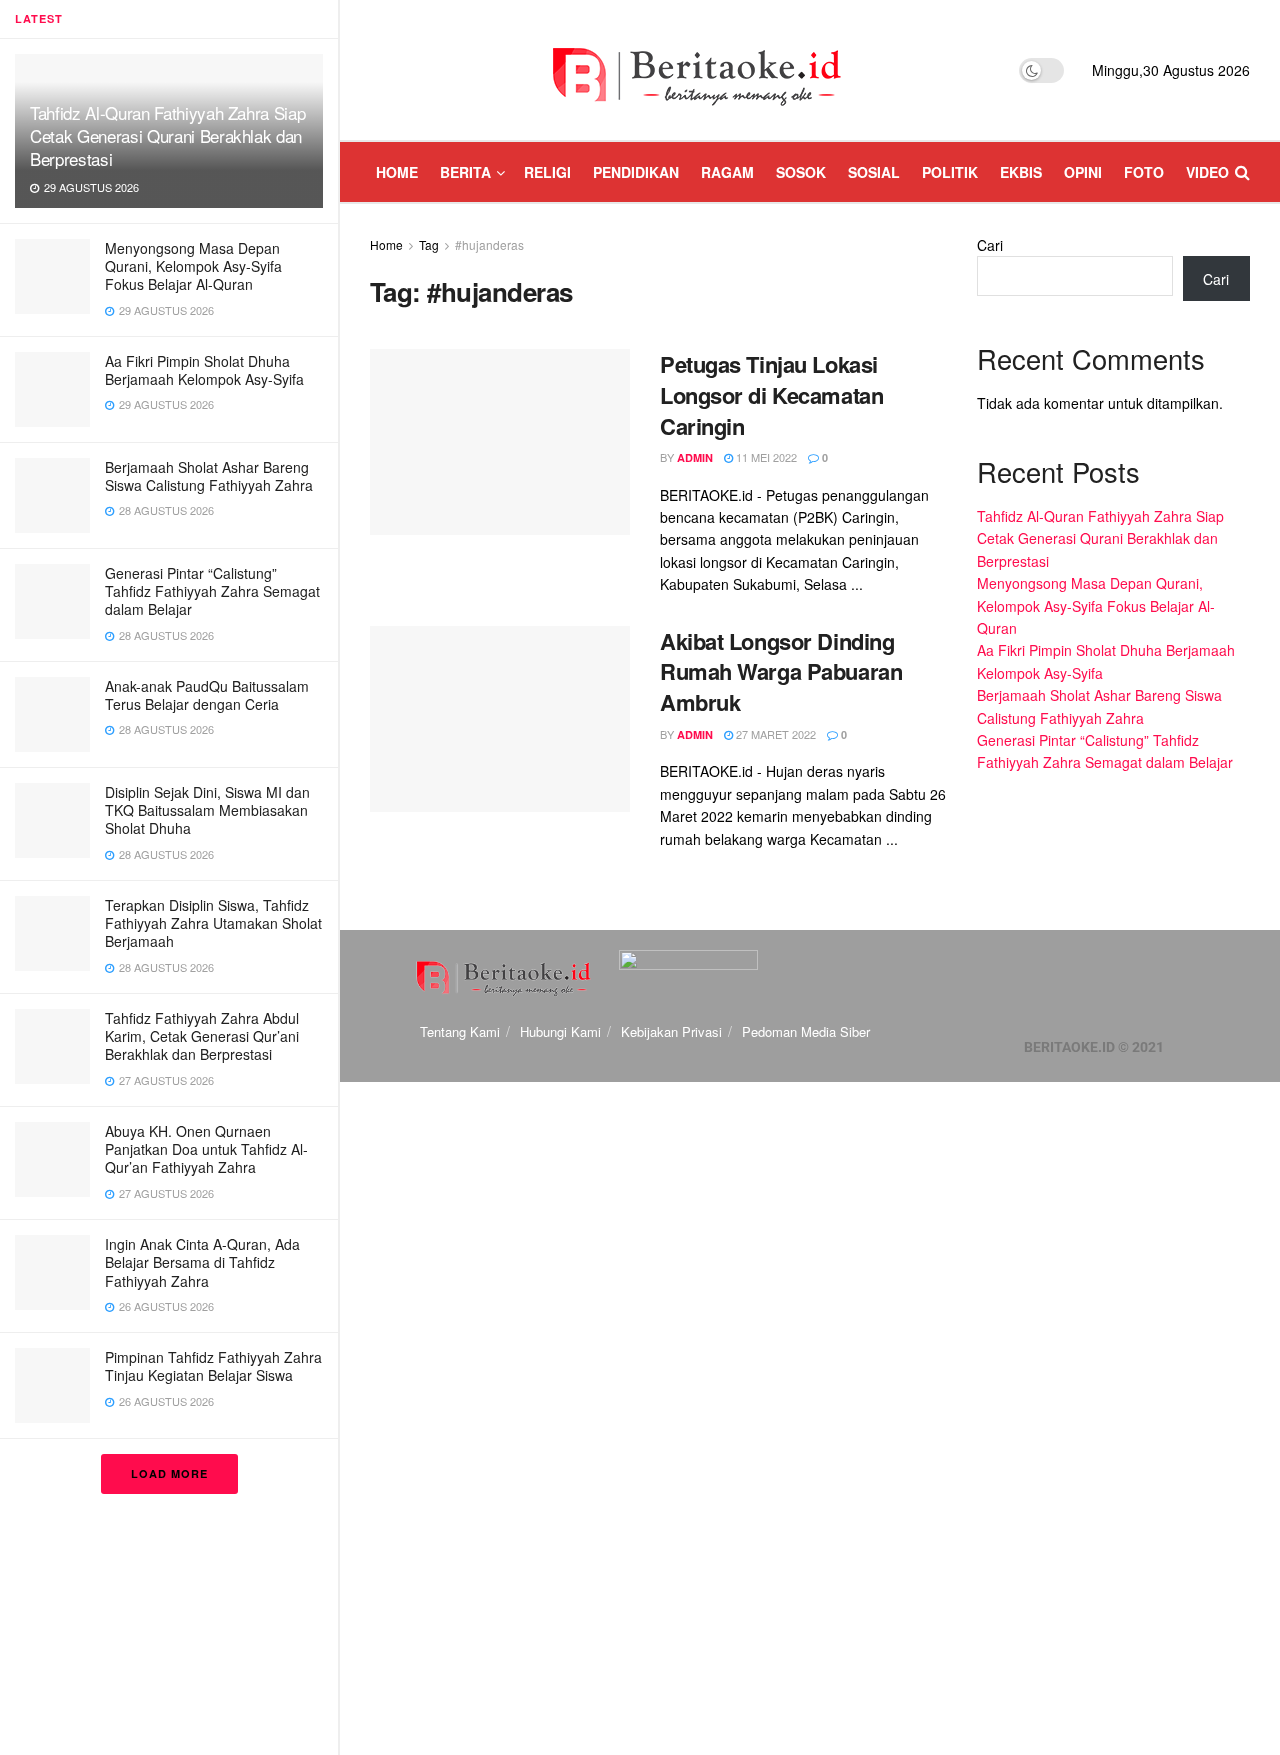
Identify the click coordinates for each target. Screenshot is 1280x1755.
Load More (169, 1473)
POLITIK (950, 172)
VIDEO (1207, 172)
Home (386, 244)
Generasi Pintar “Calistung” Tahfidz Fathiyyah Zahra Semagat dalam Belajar (212, 591)
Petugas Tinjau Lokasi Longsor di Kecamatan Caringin (771, 395)
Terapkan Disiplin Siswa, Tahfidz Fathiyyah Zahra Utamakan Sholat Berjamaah (213, 923)
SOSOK (801, 172)
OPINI (1083, 172)
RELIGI (547, 172)
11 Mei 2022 (765, 457)
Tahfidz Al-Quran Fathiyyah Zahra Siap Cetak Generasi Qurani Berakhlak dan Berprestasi (167, 135)
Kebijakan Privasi (671, 1031)
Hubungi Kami (560, 1031)
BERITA (465, 172)
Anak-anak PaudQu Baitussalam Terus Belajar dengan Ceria (207, 695)
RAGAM (727, 172)
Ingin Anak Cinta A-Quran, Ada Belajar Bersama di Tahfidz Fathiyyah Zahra (202, 1262)
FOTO (1144, 172)
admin (695, 457)
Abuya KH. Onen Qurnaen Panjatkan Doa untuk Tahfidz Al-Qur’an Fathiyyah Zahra (206, 1149)
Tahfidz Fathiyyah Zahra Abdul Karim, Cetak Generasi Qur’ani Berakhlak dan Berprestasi (202, 1036)
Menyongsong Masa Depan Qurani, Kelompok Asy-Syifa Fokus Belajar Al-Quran (193, 266)
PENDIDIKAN (636, 172)
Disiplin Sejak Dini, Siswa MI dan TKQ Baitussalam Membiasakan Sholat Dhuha (207, 810)
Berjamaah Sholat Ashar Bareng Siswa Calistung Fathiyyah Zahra (209, 476)
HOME (397, 172)
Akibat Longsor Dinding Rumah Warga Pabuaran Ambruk (781, 672)
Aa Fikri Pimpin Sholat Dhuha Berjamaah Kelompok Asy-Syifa (204, 370)
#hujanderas (489, 244)
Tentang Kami (460, 1031)
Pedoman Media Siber (806, 1031)
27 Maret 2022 (774, 734)
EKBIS (1021, 172)
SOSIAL (874, 172)
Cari (990, 245)
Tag (429, 244)
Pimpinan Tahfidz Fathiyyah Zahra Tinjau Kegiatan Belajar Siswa (213, 1366)
